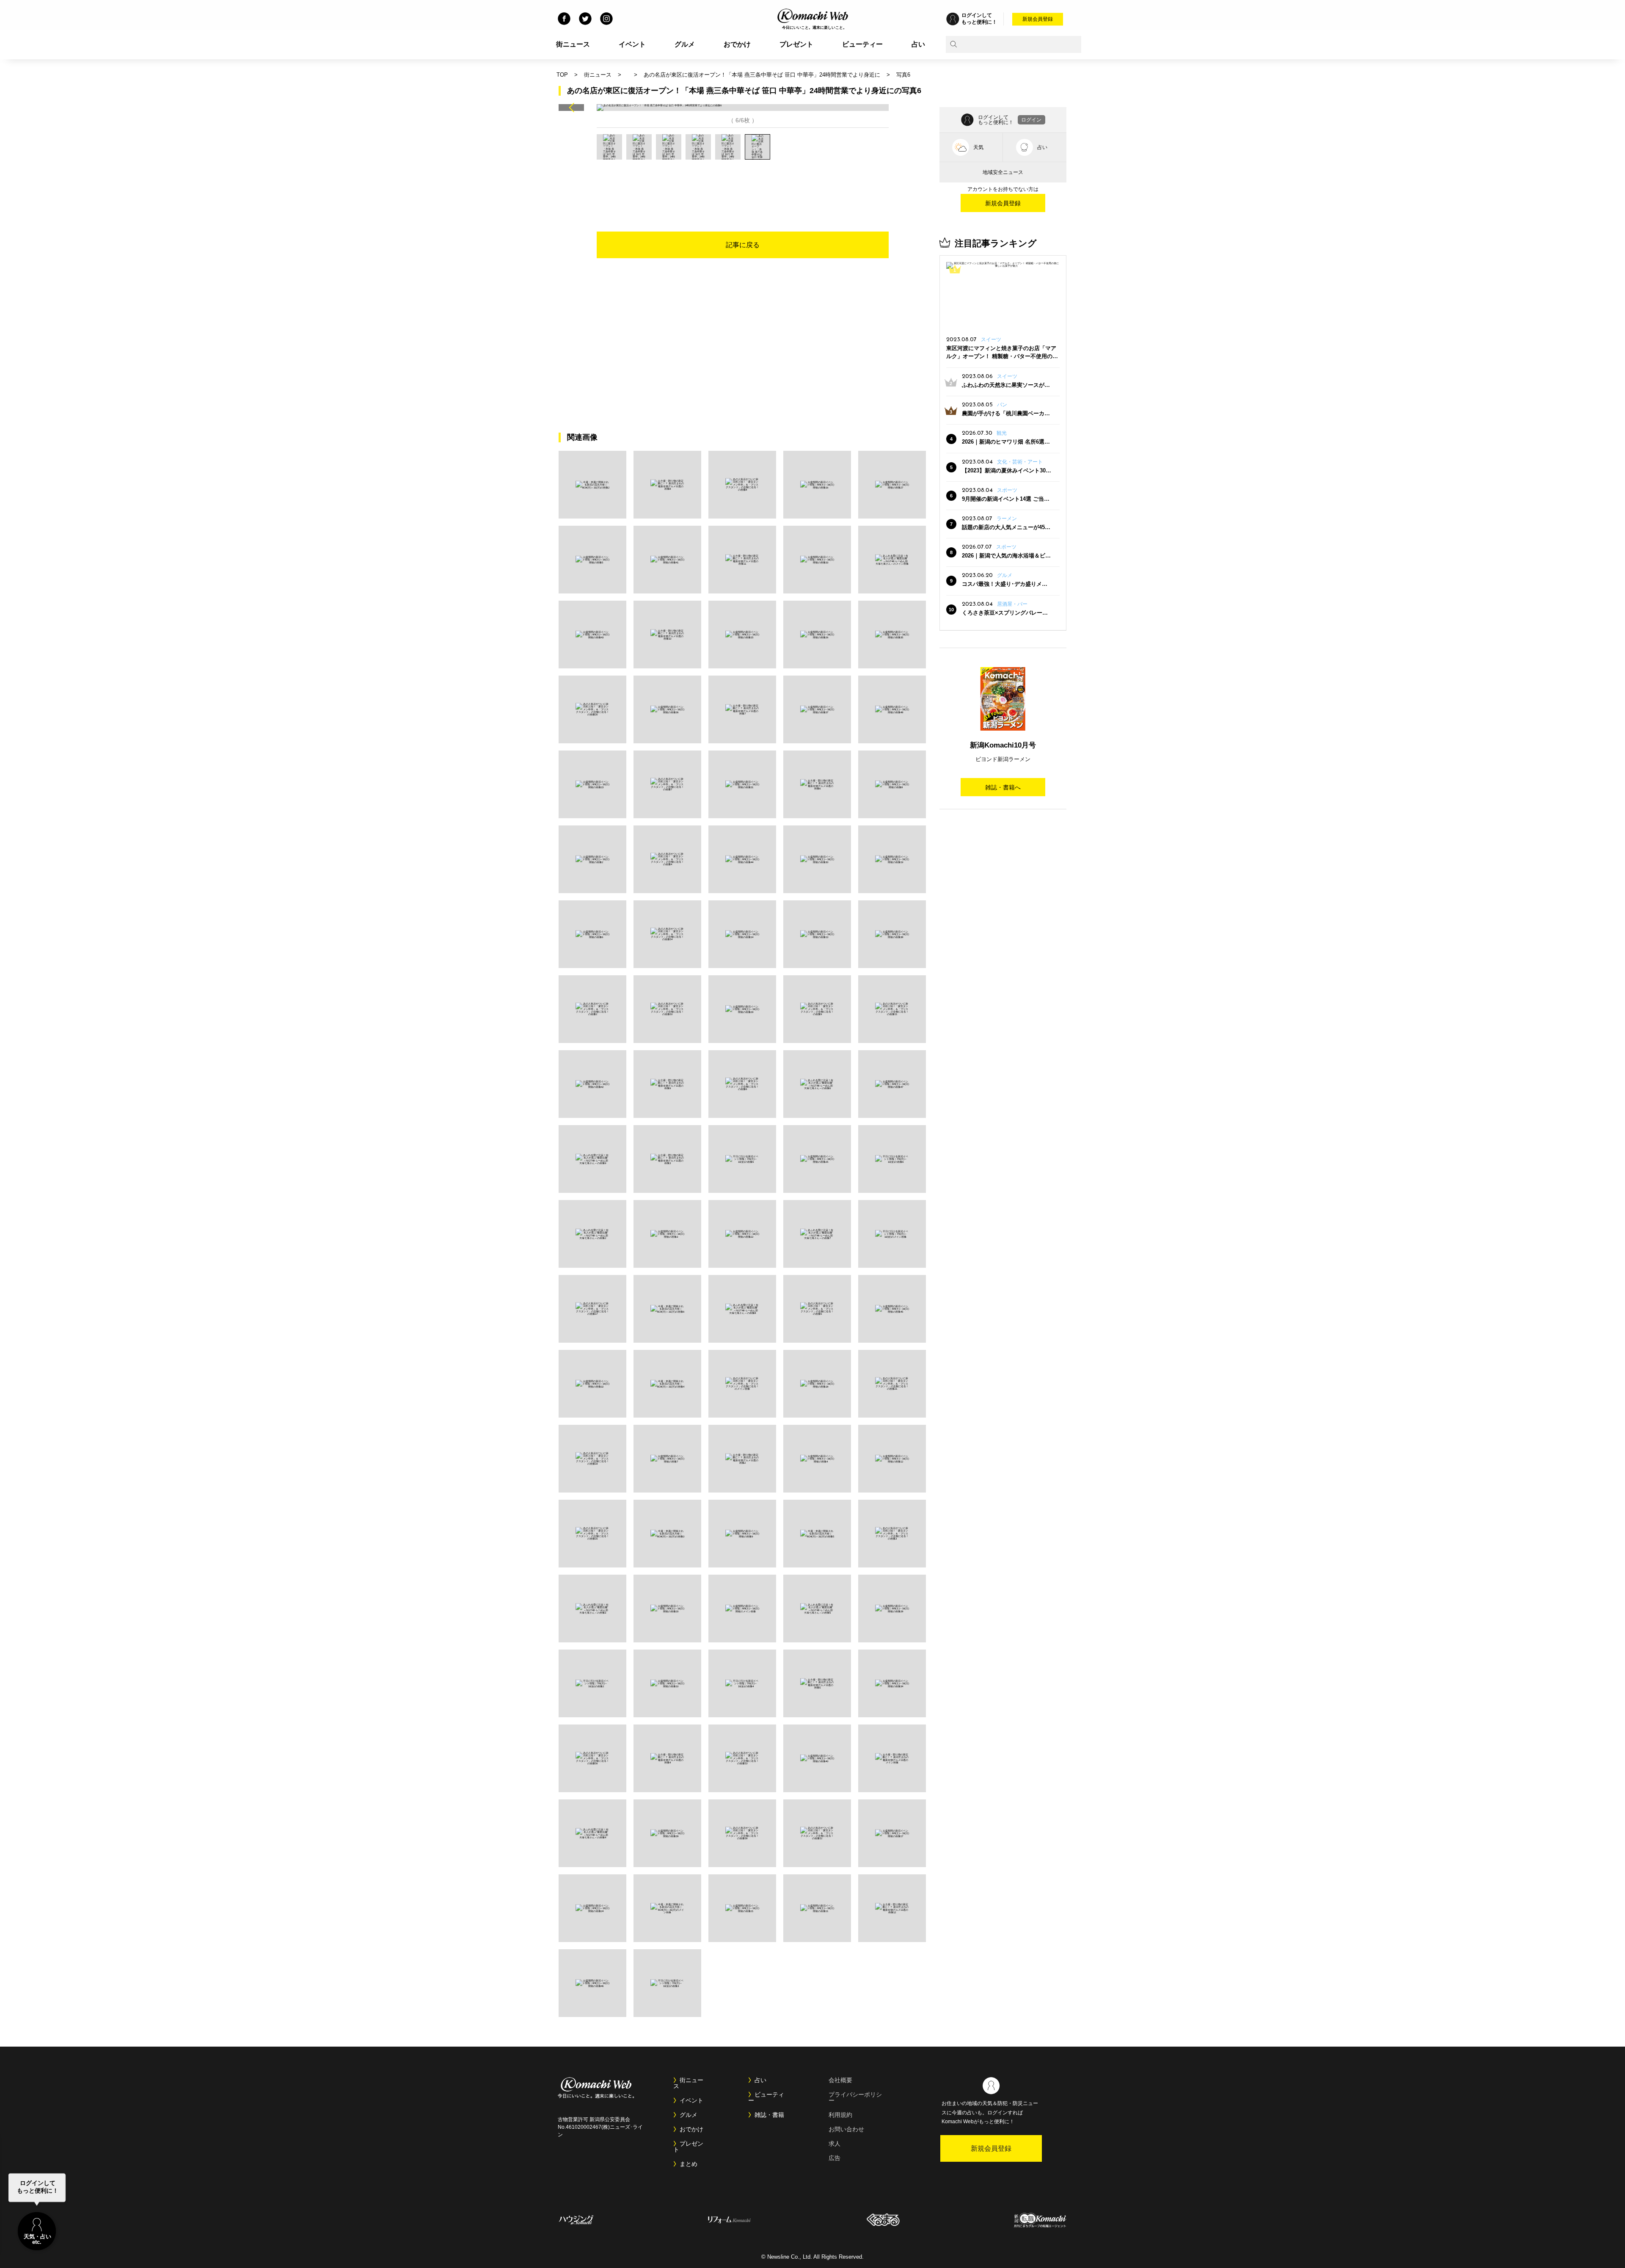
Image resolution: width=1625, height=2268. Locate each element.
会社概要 (840, 2080)
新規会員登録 (1038, 19)
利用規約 (840, 2115)
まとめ (689, 2164)
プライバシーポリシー (855, 2097)
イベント (632, 44)
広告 (835, 2158)
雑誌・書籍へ (1003, 787)
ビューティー (862, 44)
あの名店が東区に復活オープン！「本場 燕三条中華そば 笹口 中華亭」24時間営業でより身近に (762, 75)
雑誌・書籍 (769, 2115)
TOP (562, 75)
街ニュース (573, 44)
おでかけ (737, 44)
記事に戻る (743, 245)
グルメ (685, 44)
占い (918, 44)
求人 (835, 2144)
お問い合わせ (846, 2129)
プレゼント (796, 44)
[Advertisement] (743, 183)
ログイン (1031, 120)
